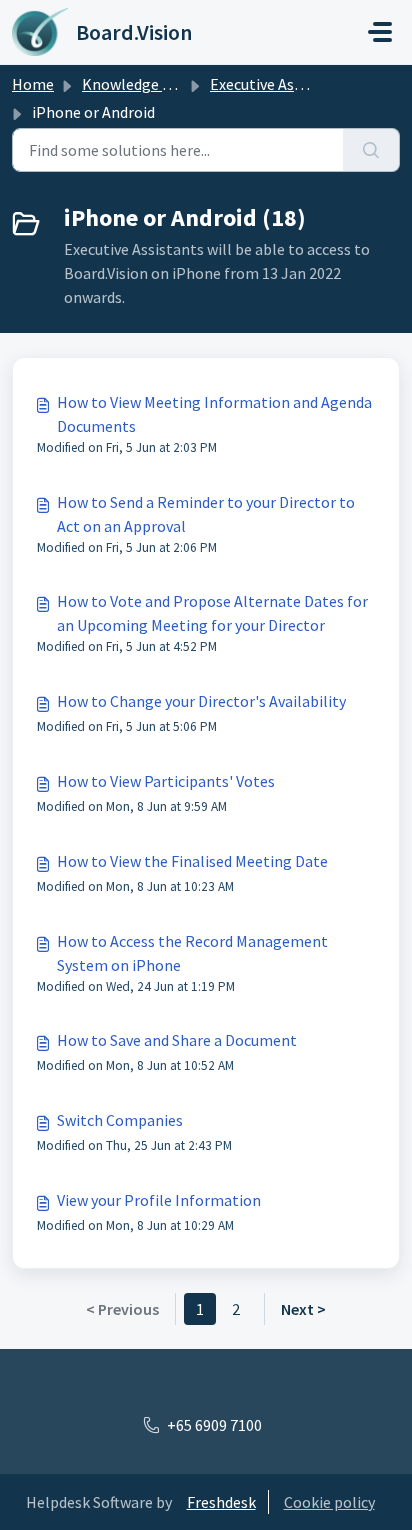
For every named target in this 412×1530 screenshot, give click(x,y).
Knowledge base (138, 84)
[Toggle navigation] (380, 32)
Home (33, 84)
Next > (303, 1309)
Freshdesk (221, 1502)
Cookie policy (329, 1502)
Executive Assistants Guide (300, 84)
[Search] (371, 150)
